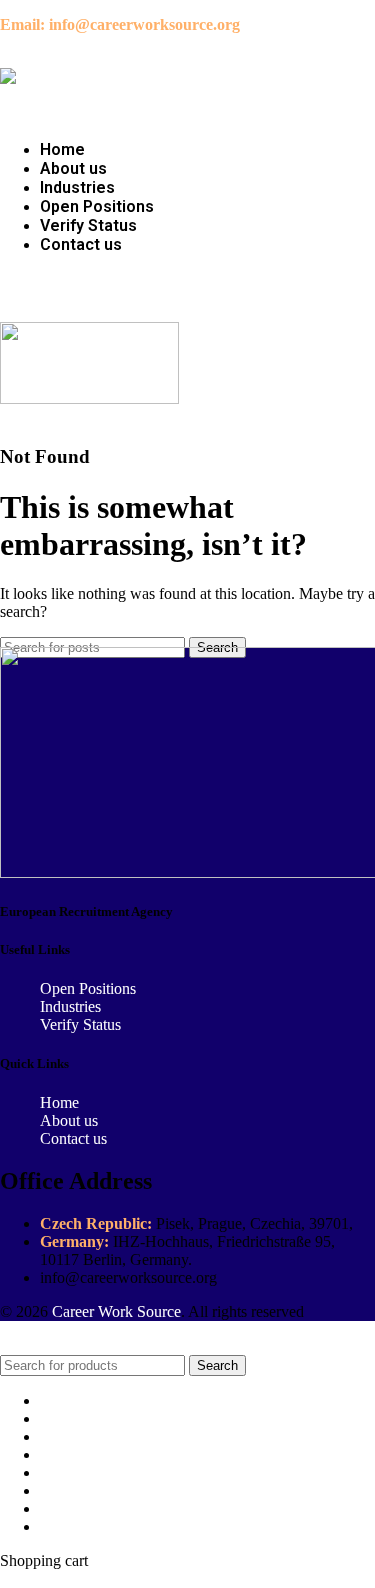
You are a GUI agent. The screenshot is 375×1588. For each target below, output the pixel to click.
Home (59, 1102)
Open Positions (88, 988)
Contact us (73, 1138)
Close (18, 1345)
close (16, 1578)
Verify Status (80, 1024)
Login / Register (91, 1526)
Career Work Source (116, 1311)
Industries (70, 1006)
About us (69, 1120)
